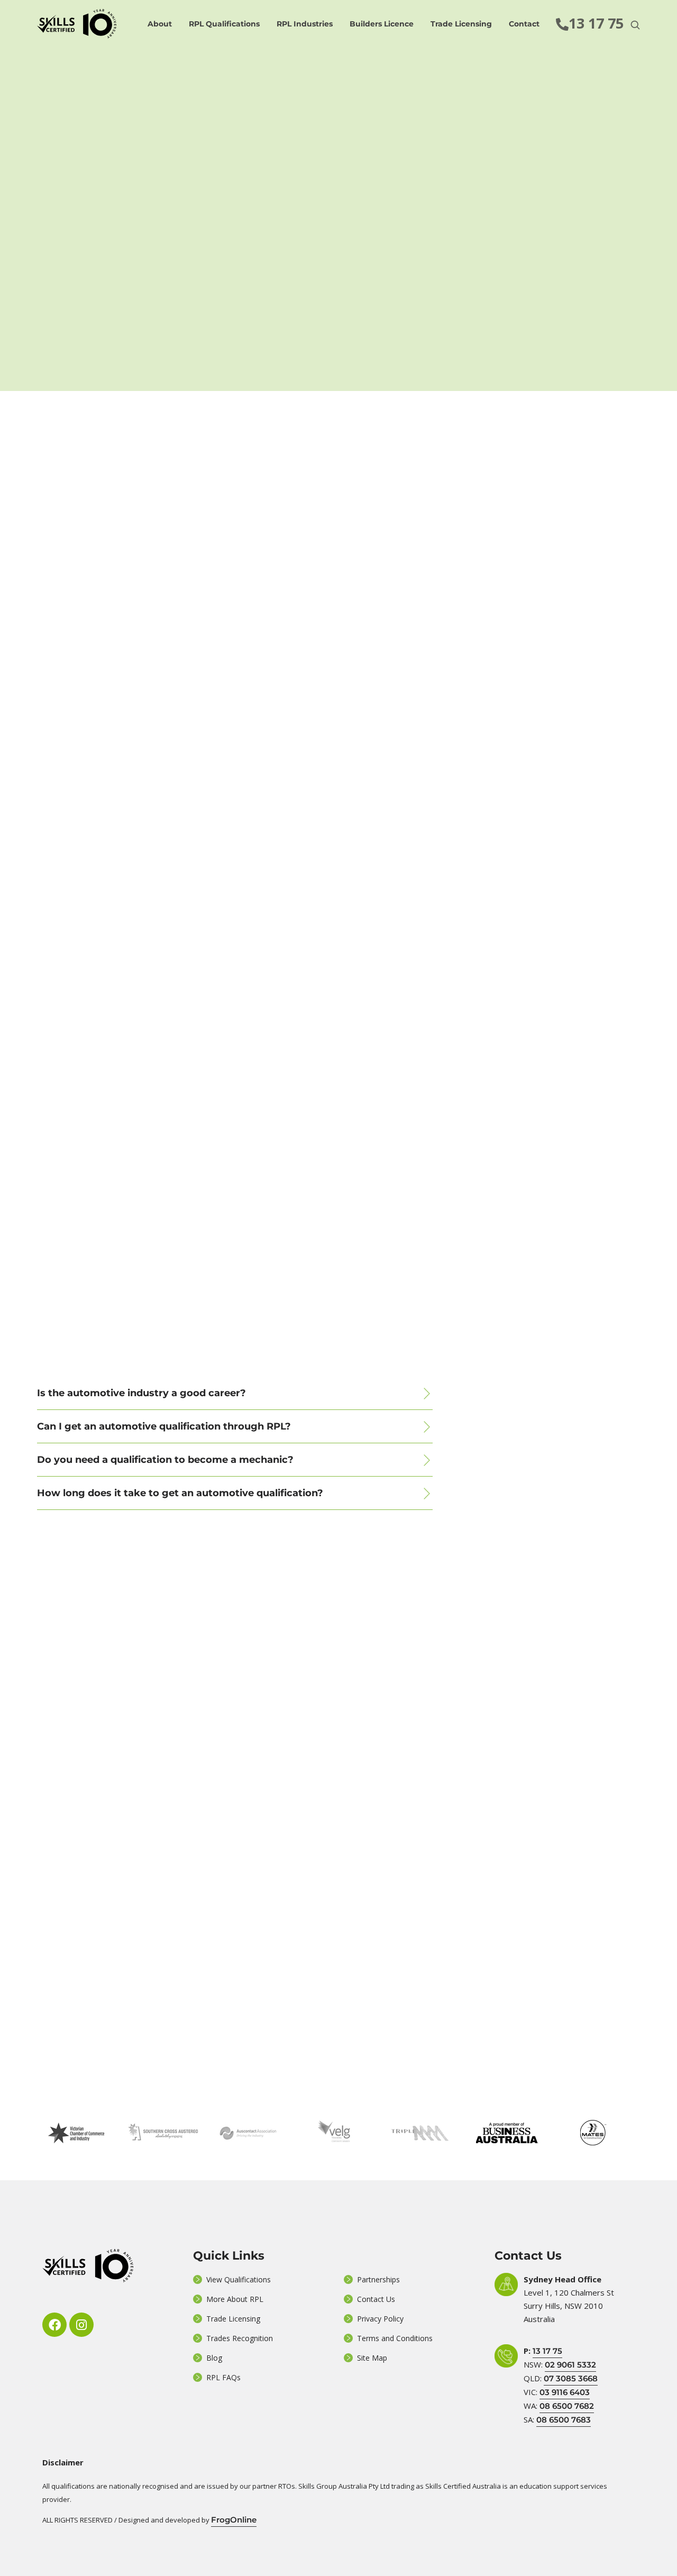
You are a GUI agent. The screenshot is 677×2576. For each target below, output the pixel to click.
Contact (524, 24)
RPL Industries (305, 24)
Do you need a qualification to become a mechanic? (165, 1460)
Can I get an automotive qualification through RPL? (164, 1426)
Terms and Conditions (395, 2338)
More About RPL (235, 2299)
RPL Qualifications (224, 24)
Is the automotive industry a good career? (141, 1393)
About (160, 24)
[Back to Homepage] (77, 24)
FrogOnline (234, 2520)
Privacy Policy (380, 2319)
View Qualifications (239, 2279)
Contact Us (376, 2299)
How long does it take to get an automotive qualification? (180, 1493)
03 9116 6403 (565, 2392)
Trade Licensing (461, 24)
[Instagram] (81, 2325)
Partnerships (378, 2279)
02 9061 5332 (570, 2365)
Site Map (372, 2358)
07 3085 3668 (571, 2378)
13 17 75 (547, 2351)
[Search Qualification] (635, 25)
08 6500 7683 (564, 2420)
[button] (235, 1393)
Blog (214, 2358)
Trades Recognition (240, 2338)
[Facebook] (54, 2325)
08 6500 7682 (567, 2406)
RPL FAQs (223, 2377)
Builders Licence (382, 24)
